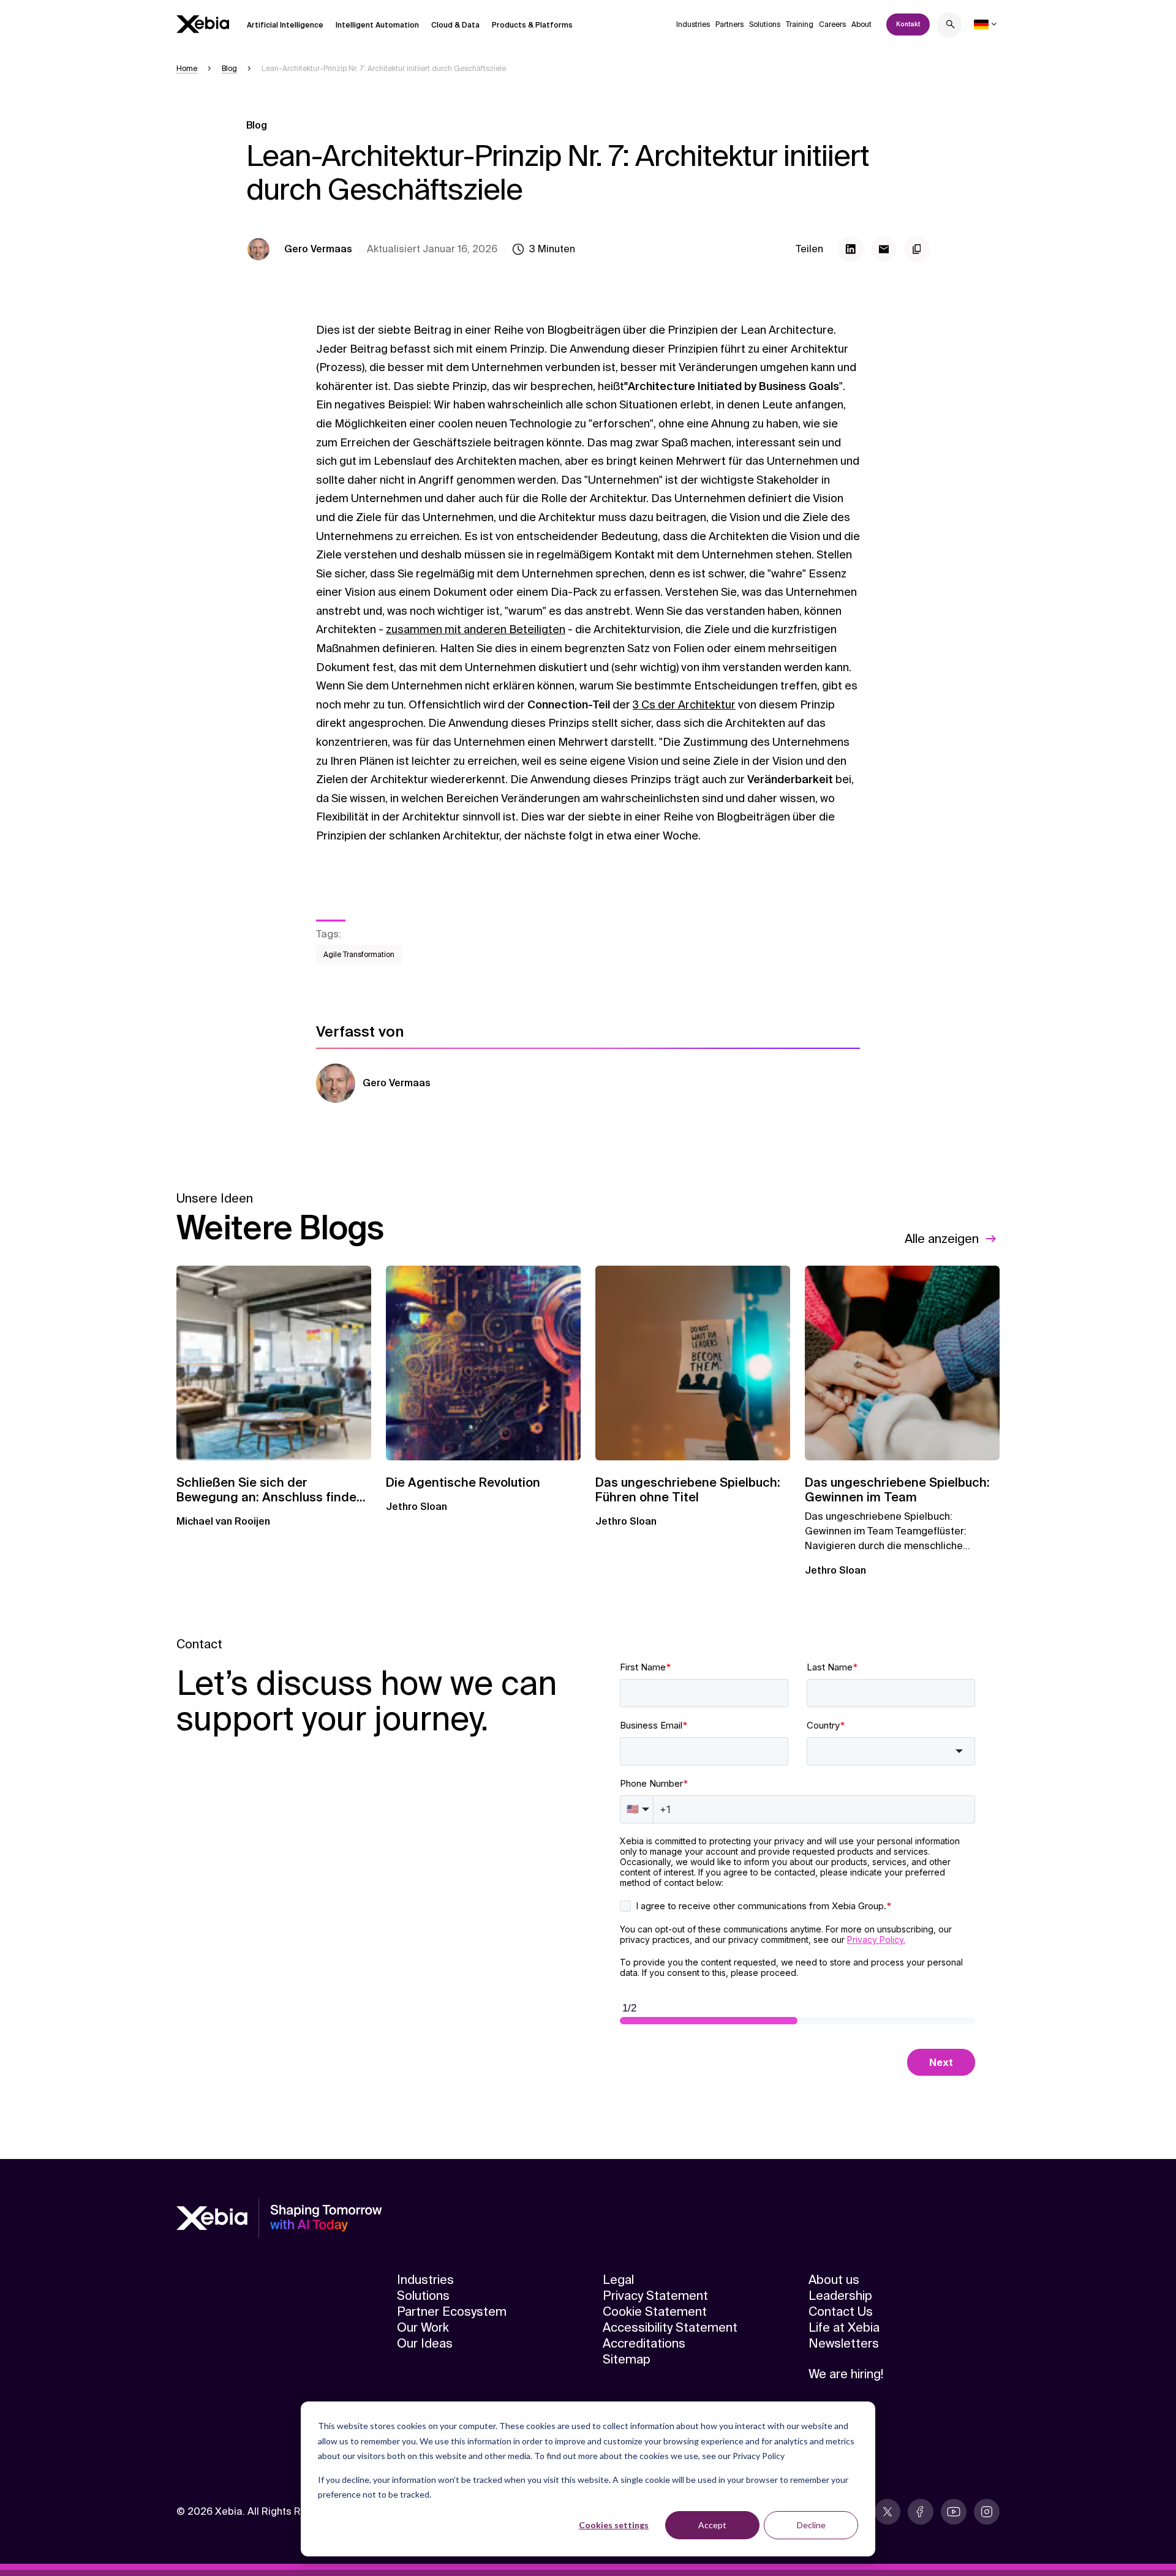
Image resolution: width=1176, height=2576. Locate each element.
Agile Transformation (359, 955)
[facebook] (921, 2512)
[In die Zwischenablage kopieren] (917, 249)
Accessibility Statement (670, 2327)
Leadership (840, 2296)
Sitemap (627, 2359)
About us (834, 2280)
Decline (811, 2525)
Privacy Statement (655, 2296)
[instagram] (987, 2512)
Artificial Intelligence (285, 25)
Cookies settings (614, 2525)
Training (800, 24)
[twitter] (888, 2512)
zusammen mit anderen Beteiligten (476, 629)
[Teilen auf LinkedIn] (851, 249)
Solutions (765, 24)
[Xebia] (203, 24)
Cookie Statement (655, 2311)
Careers (832, 24)
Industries (693, 24)
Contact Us (841, 2311)
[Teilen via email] (884, 249)
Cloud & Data (455, 25)
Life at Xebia (844, 2327)
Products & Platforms (532, 25)
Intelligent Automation (377, 25)
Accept (712, 2525)
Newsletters (844, 2343)
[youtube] (954, 2512)
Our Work (423, 2327)
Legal (618, 2280)
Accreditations (644, 2343)
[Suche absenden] (951, 26)
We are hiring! (846, 2374)
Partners (729, 24)
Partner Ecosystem (452, 2311)
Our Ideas (425, 2343)
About (861, 24)
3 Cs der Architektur (684, 705)
